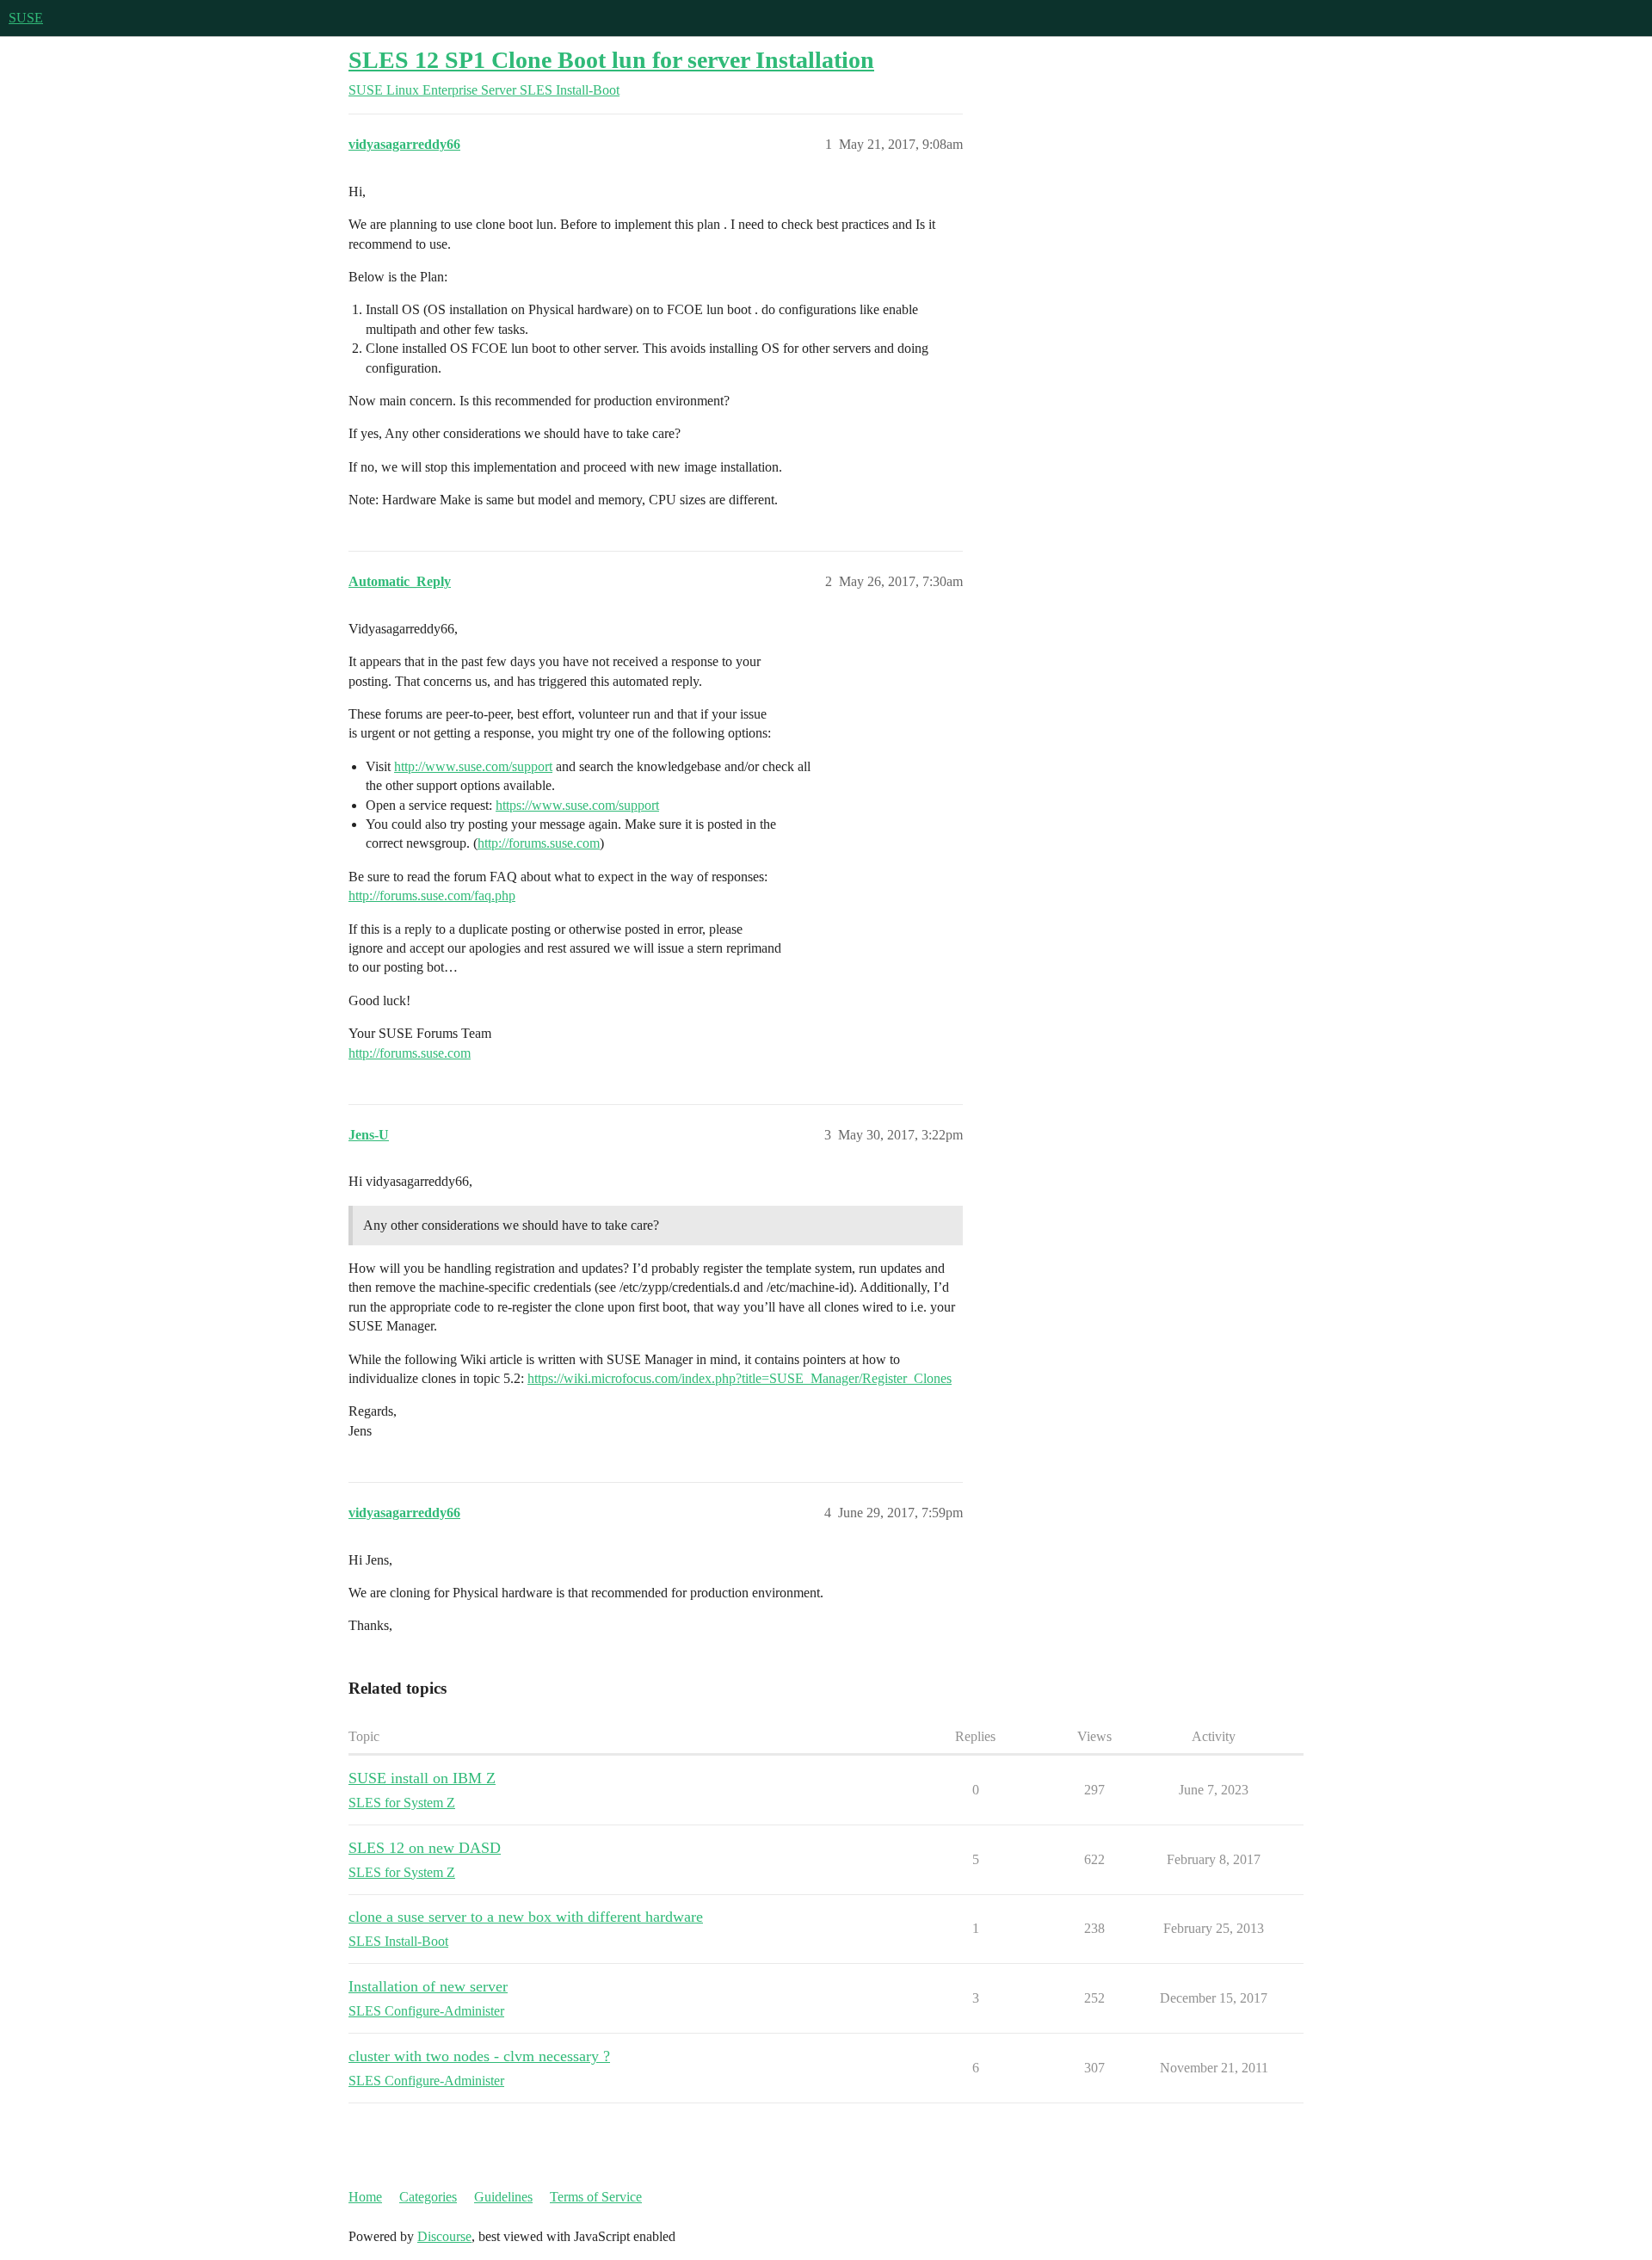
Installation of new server (428, 1986)
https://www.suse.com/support (577, 805)
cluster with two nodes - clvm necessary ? (479, 2056)
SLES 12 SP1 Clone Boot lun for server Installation (611, 60)
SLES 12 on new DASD (425, 1848)
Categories (428, 2197)
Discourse (444, 2236)
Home (365, 2197)
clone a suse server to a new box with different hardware (526, 1917)
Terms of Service (596, 2197)
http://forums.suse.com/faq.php (432, 895)
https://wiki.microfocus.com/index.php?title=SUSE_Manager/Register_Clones (740, 1378)
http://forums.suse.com (539, 843)
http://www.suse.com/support (473, 766)
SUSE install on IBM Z (422, 1778)
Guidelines (503, 2197)
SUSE (26, 18)
